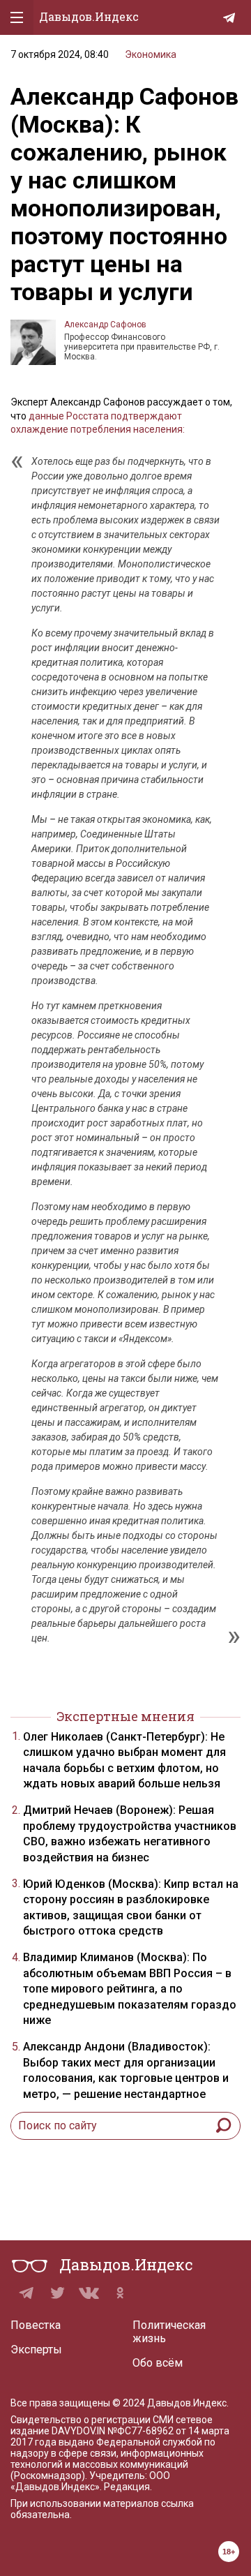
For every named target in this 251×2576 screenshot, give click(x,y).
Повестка (36, 2325)
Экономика (151, 54)
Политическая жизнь (169, 2332)
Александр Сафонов (105, 325)
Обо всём (158, 2363)
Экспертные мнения (125, 1716)
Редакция (127, 2487)
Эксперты (36, 2350)
